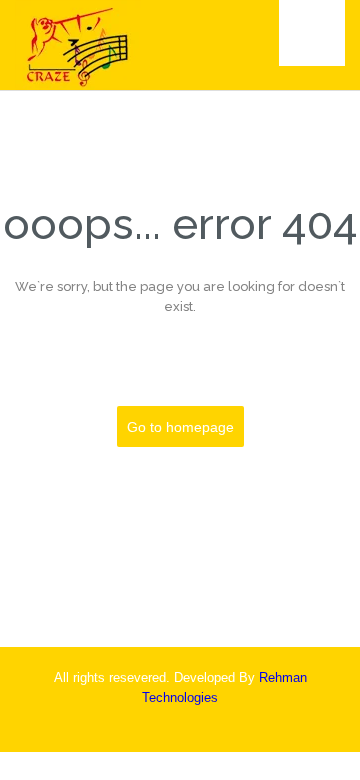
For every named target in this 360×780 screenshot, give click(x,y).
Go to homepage (180, 427)
